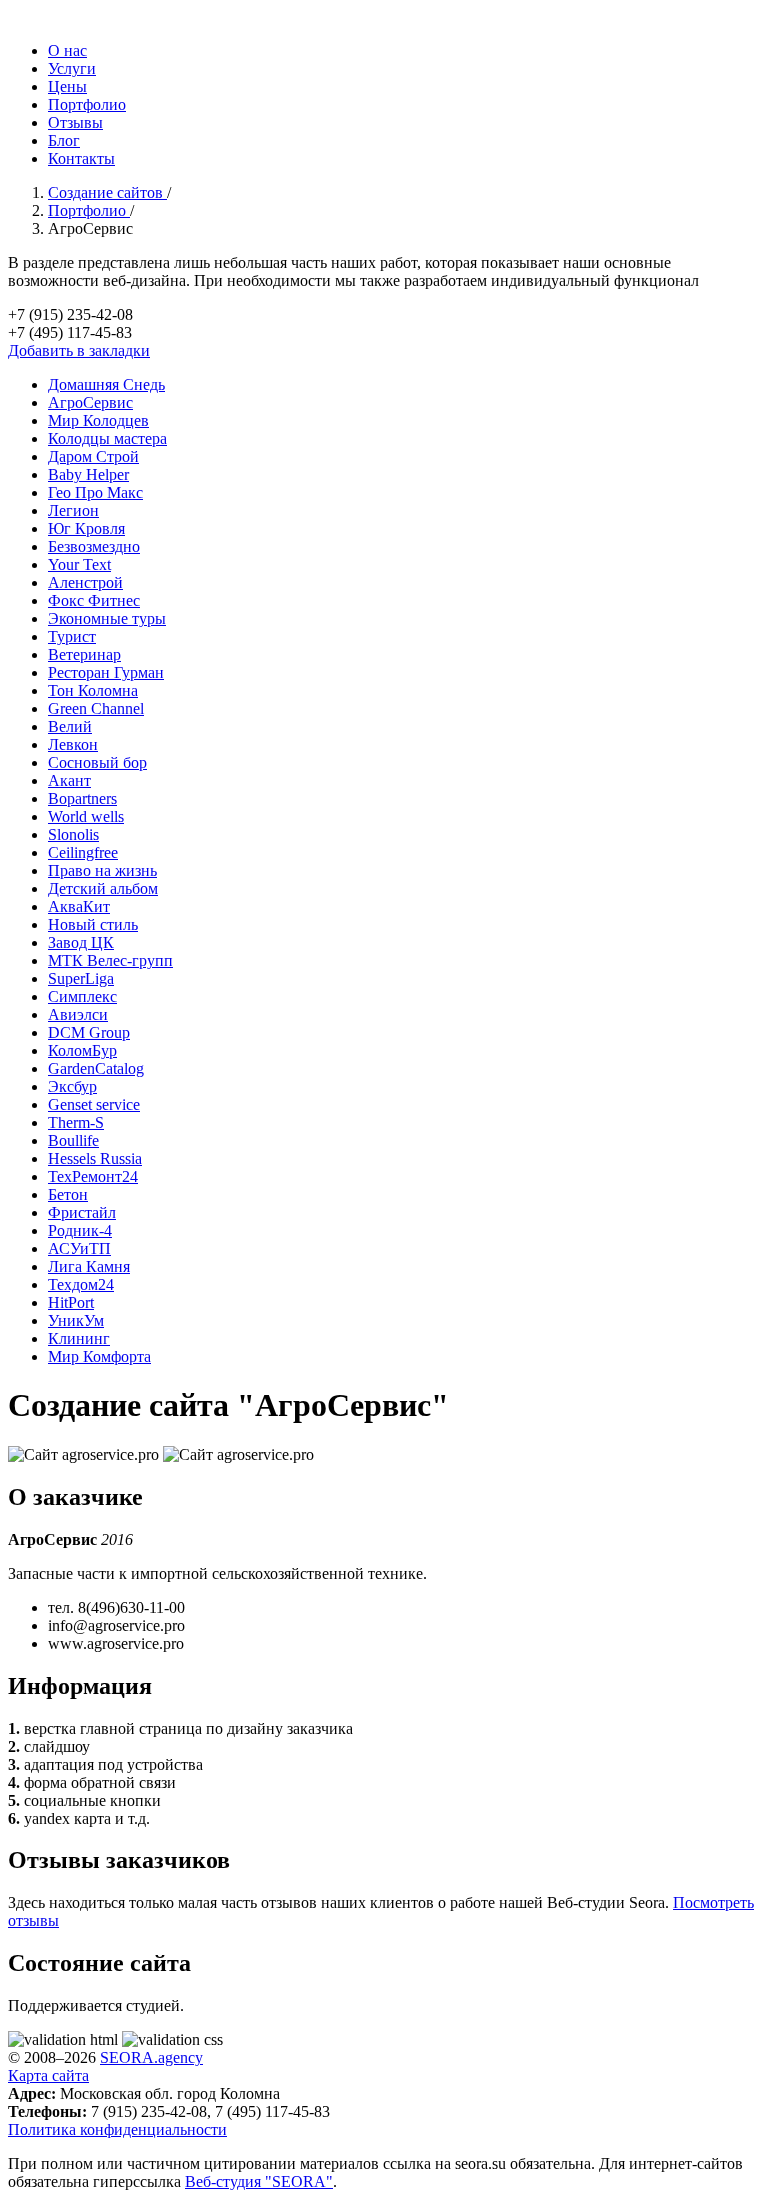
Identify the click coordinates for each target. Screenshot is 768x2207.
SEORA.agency (151, 2057)
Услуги (72, 68)
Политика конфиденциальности (117, 2129)
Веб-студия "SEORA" (259, 2181)
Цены (67, 86)
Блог (64, 140)
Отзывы (75, 122)
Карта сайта (48, 2075)
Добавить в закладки (79, 350)
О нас (67, 50)
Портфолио (87, 104)
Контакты (81, 158)
